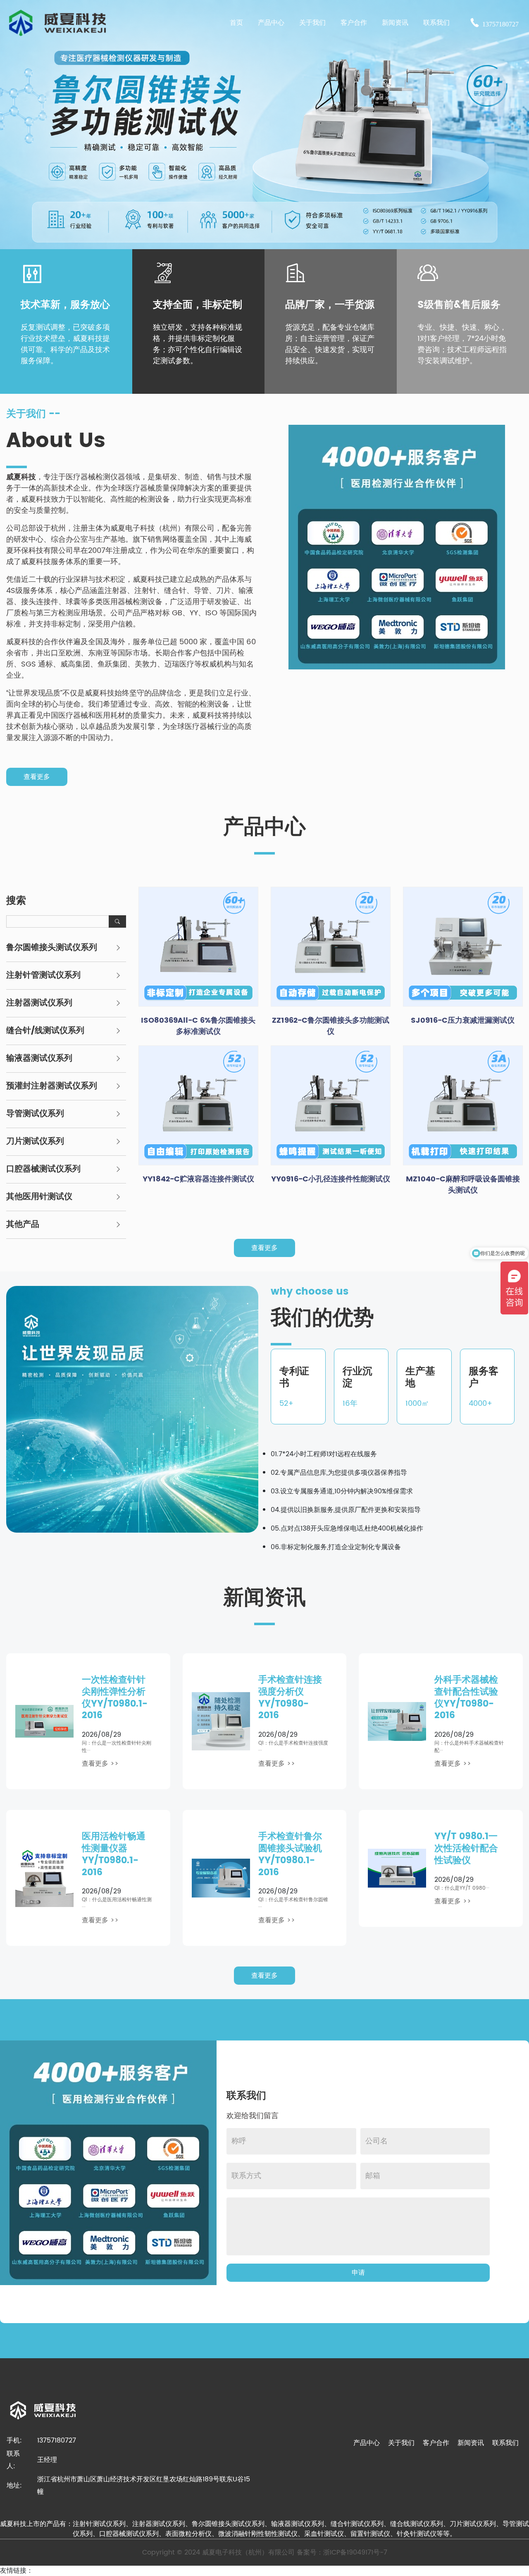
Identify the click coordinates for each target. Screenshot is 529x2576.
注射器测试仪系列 (39, 1003)
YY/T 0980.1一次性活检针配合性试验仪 (466, 1849)
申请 (358, 2273)
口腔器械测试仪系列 (43, 1169)
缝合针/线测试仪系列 (45, 1031)
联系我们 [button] (436, 23)
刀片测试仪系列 (35, 1142)
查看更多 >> (100, 1764)
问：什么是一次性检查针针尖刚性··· (117, 1747)
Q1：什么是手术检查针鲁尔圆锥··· (293, 1903)
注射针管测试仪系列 (43, 976)
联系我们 (505, 2443)
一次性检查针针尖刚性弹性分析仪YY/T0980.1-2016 (115, 1698)
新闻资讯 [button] (395, 23)
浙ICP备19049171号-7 (355, 2552)
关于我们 (401, 2443)
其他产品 (23, 1225)
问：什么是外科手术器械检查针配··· (469, 1747)
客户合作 (436, 2443)
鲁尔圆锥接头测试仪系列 (52, 948)
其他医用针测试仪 (39, 1197)
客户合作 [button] (354, 23)
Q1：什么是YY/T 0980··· (462, 1888)
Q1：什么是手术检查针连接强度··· (293, 1747)
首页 (236, 23)
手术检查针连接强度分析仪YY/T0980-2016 (290, 1698)
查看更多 (37, 777)
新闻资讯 (471, 2443)
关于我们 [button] (312, 23)
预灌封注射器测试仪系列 (52, 1086)
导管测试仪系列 (35, 1114)
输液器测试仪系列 (39, 1059)
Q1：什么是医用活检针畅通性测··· (117, 1903)
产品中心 (367, 2443)
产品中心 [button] (271, 23)
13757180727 (500, 24)
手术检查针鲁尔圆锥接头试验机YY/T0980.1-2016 (290, 1854)
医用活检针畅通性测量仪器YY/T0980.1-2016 (114, 1854)
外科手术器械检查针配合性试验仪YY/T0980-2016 (466, 1698)
